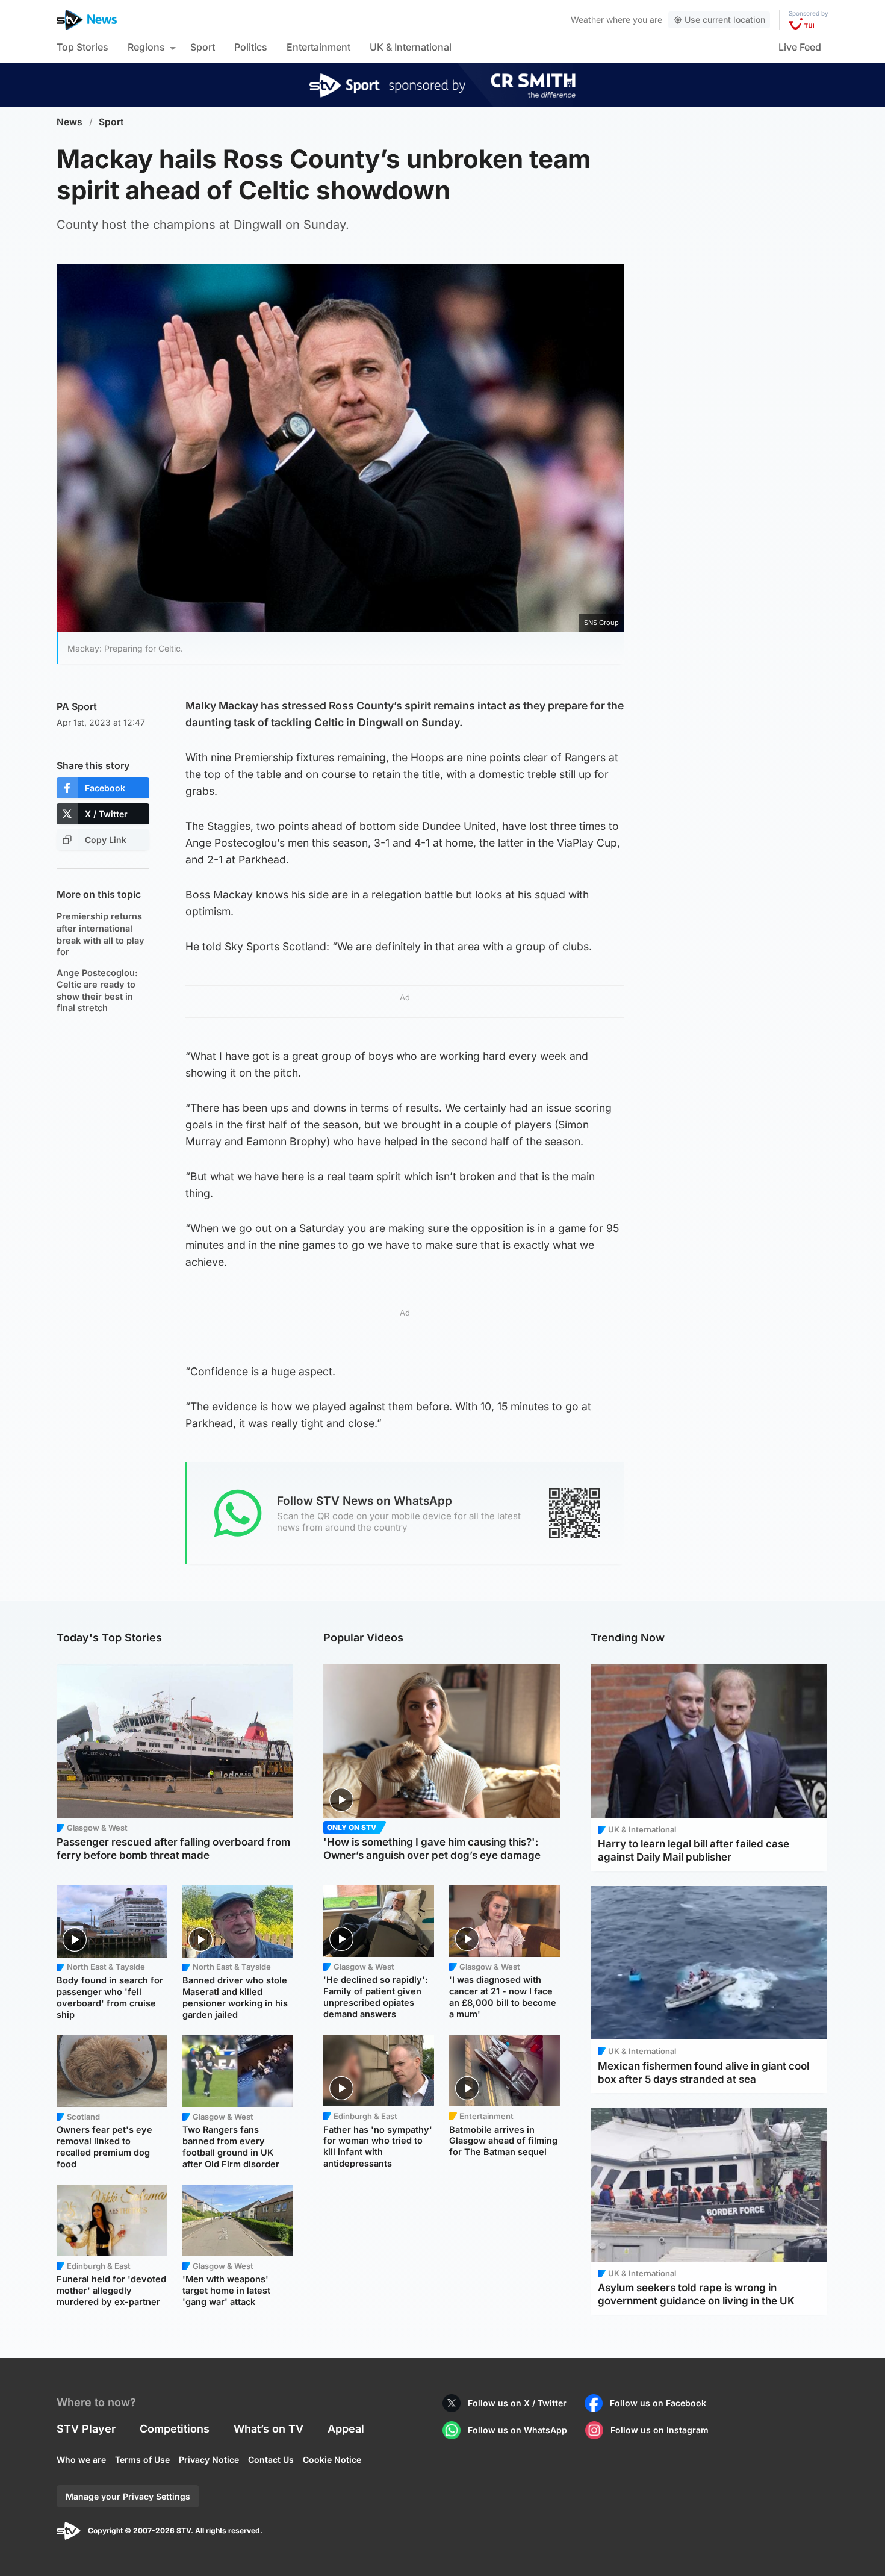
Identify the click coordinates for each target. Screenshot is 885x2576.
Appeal (346, 2429)
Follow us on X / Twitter (517, 2403)
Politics (251, 47)
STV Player (86, 2429)
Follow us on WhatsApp (517, 2430)
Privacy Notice (209, 2459)
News (70, 122)
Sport (203, 47)
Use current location (725, 20)
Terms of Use (142, 2459)
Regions (146, 47)
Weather (587, 20)
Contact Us (271, 2459)
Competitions (175, 2429)
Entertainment (318, 47)
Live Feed (800, 47)
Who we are (81, 2459)
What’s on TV (269, 2429)
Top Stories (82, 47)
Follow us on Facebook (658, 2403)
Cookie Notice (332, 2459)
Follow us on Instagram (660, 2430)
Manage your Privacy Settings (128, 2496)
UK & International (411, 47)
